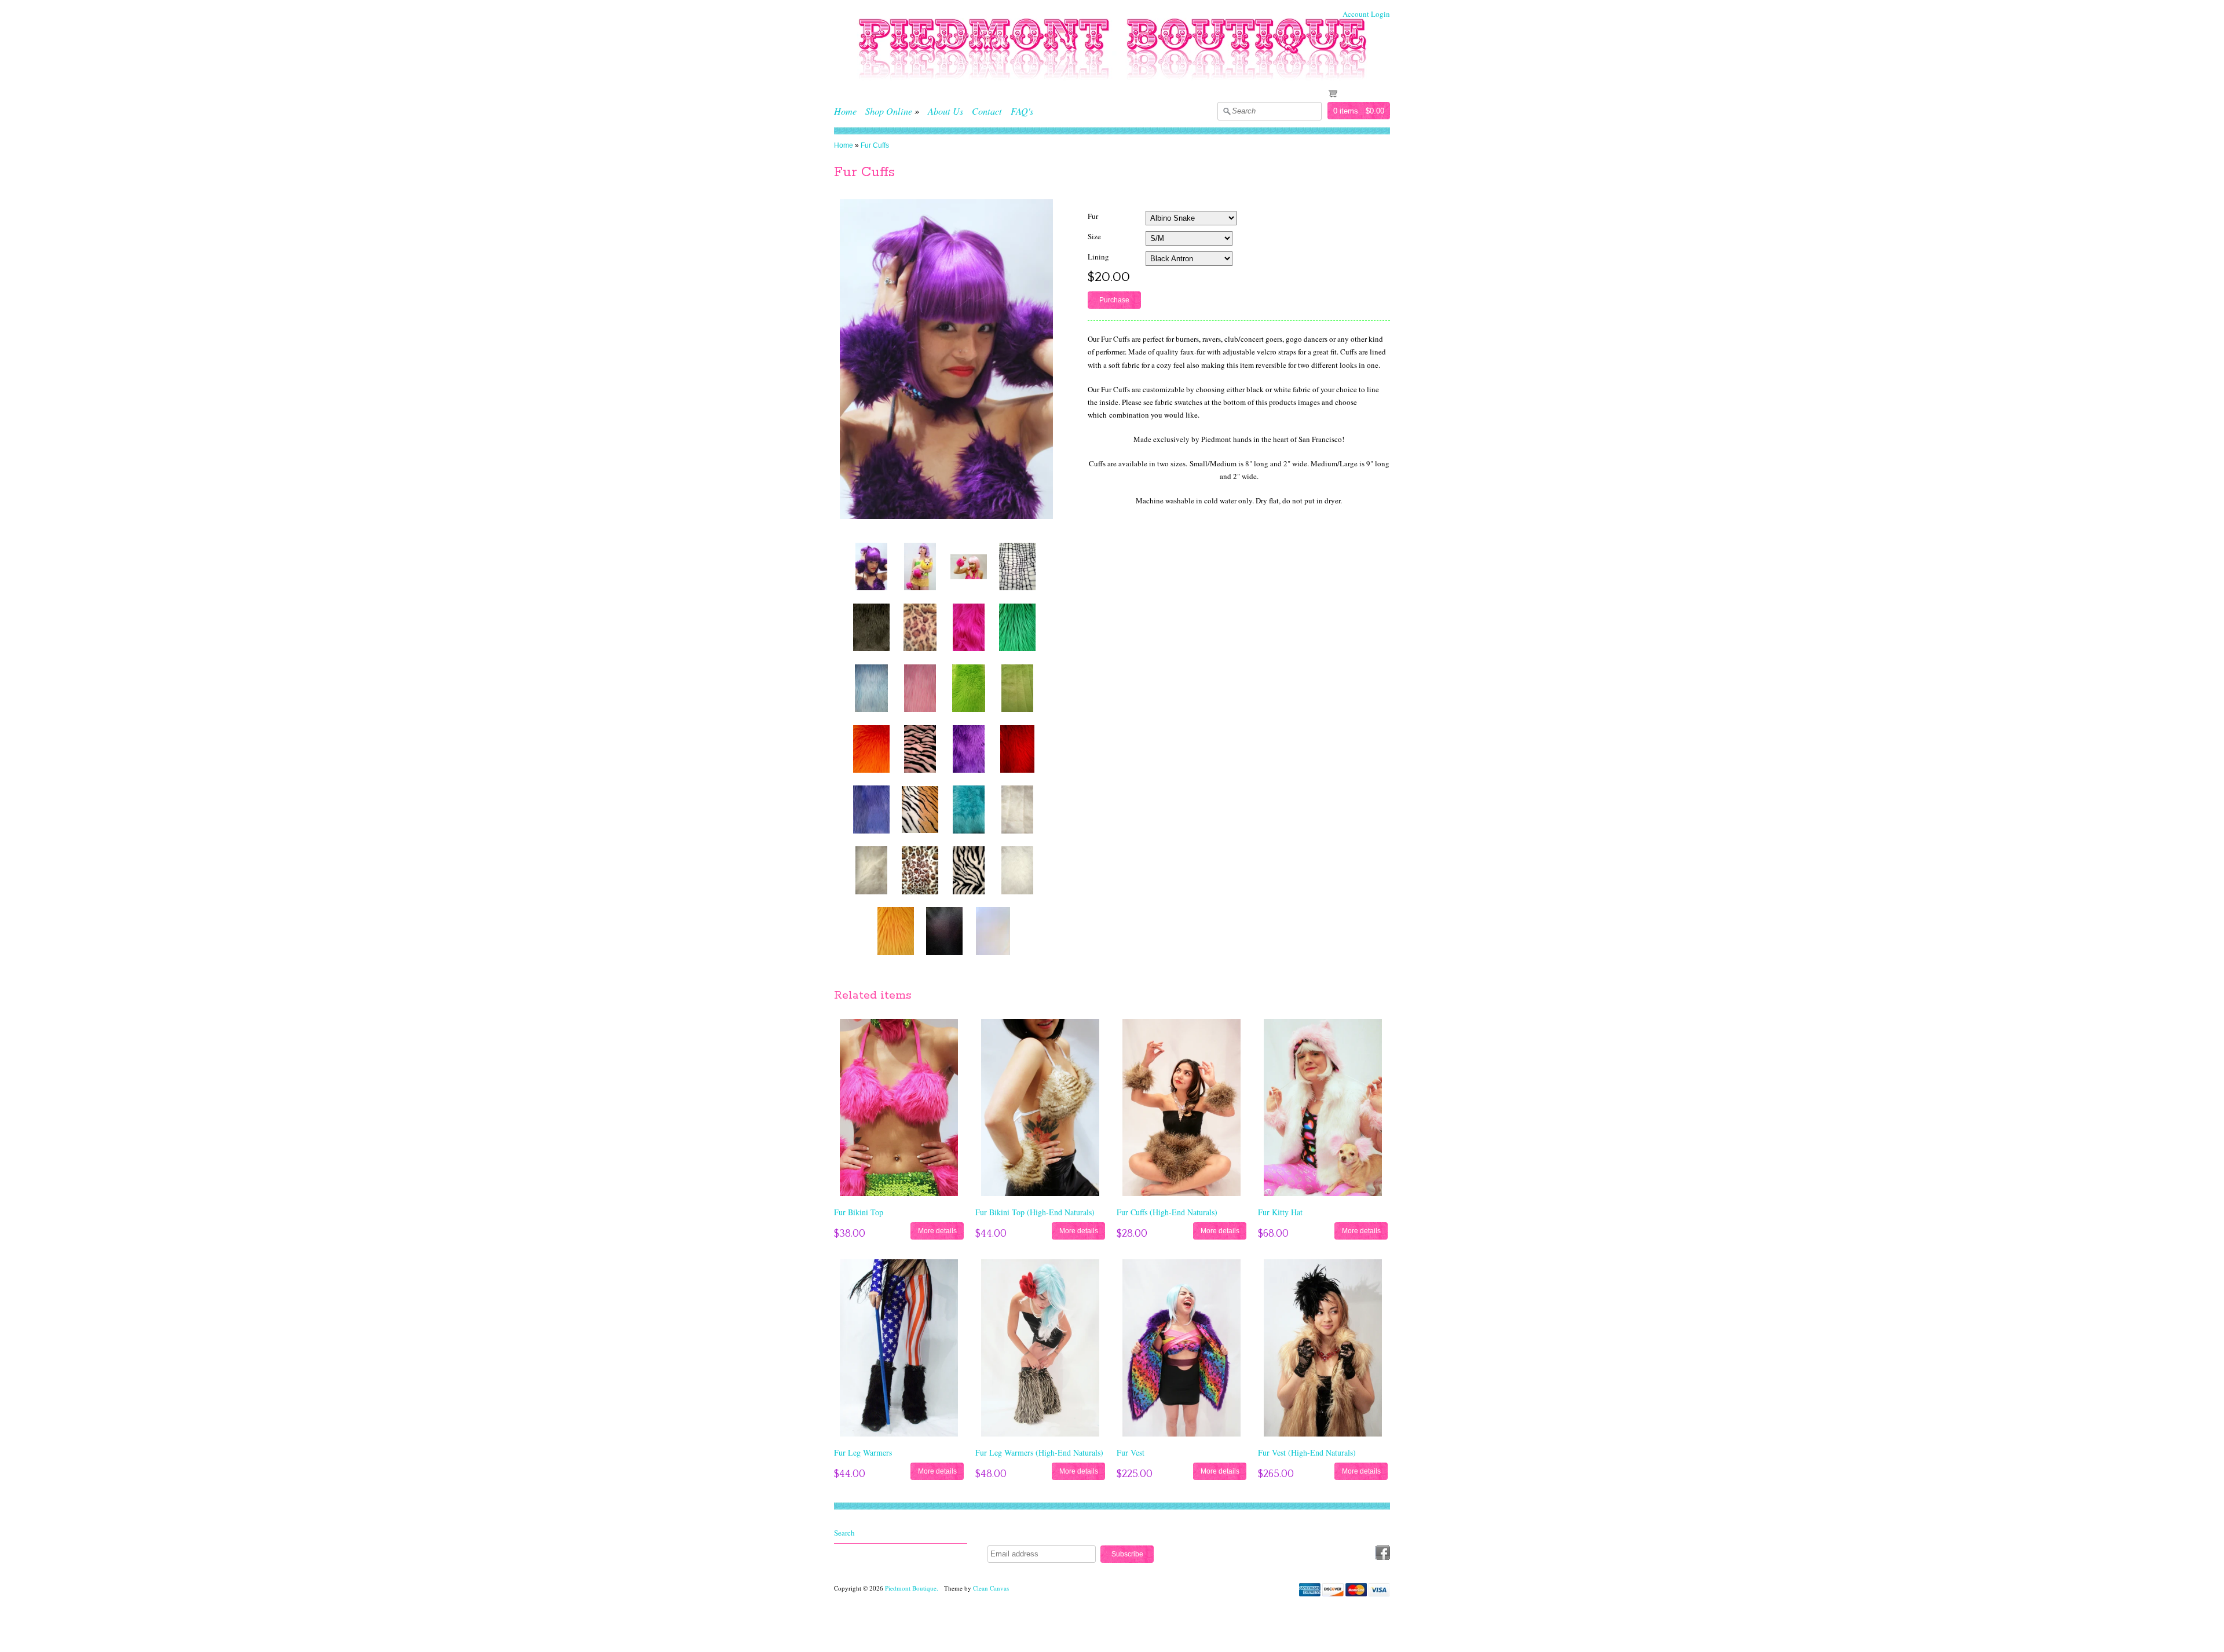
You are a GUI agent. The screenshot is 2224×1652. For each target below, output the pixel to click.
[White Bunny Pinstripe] (1018, 809)
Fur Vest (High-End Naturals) (1307, 1452)
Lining (1098, 257)
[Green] (1018, 627)
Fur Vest (1131, 1452)
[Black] (872, 627)
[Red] (1018, 749)
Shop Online (889, 111)
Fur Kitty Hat (1280, 1212)
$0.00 (1375, 111)
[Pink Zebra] (920, 749)
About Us (945, 111)
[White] (1018, 870)
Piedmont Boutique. (912, 1588)
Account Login (1366, 14)
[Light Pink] (920, 688)
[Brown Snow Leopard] (920, 627)
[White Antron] (993, 931)
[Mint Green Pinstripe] (1018, 688)
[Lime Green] (969, 688)
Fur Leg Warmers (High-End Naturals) (1039, 1452)
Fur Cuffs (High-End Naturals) (1167, 1212)
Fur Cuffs (875, 145)
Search (844, 1533)
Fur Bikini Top (859, 1212)
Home (845, 111)
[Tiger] (920, 809)
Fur (1093, 216)
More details (937, 1231)
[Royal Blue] (872, 809)
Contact (987, 111)
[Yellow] (896, 931)
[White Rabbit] (872, 870)
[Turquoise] (969, 809)
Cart (1350, 93)
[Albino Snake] (1018, 566)
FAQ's (1022, 111)
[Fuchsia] (969, 627)
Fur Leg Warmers (863, 1452)
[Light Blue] (872, 688)
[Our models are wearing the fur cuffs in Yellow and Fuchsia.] (920, 566)
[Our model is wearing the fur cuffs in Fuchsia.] (969, 566)
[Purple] (969, 749)
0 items (1346, 111)
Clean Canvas (991, 1588)
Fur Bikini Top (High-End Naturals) (1035, 1212)
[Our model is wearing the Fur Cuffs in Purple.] (872, 566)
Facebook (1383, 1553)
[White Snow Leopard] (920, 870)
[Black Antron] (945, 931)
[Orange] (872, 749)
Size (1094, 236)
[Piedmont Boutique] (1112, 90)
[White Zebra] (969, 870)
